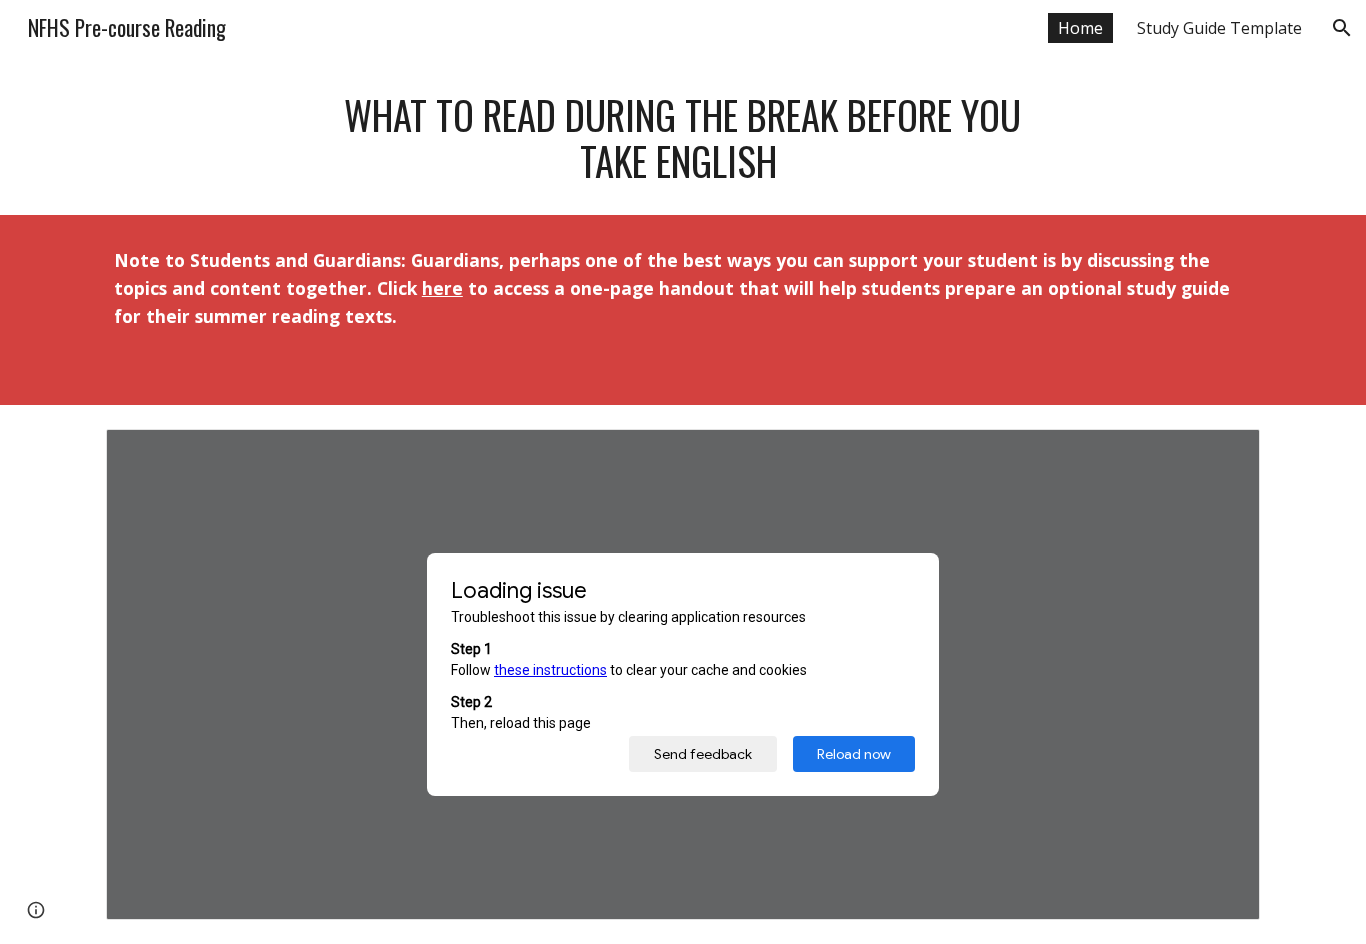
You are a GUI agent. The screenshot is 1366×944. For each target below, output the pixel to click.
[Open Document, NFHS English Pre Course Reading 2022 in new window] (1222, 455)
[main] (683, 137)
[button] (1342, 28)
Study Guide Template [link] (1219, 28)
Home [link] (1080, 28)
